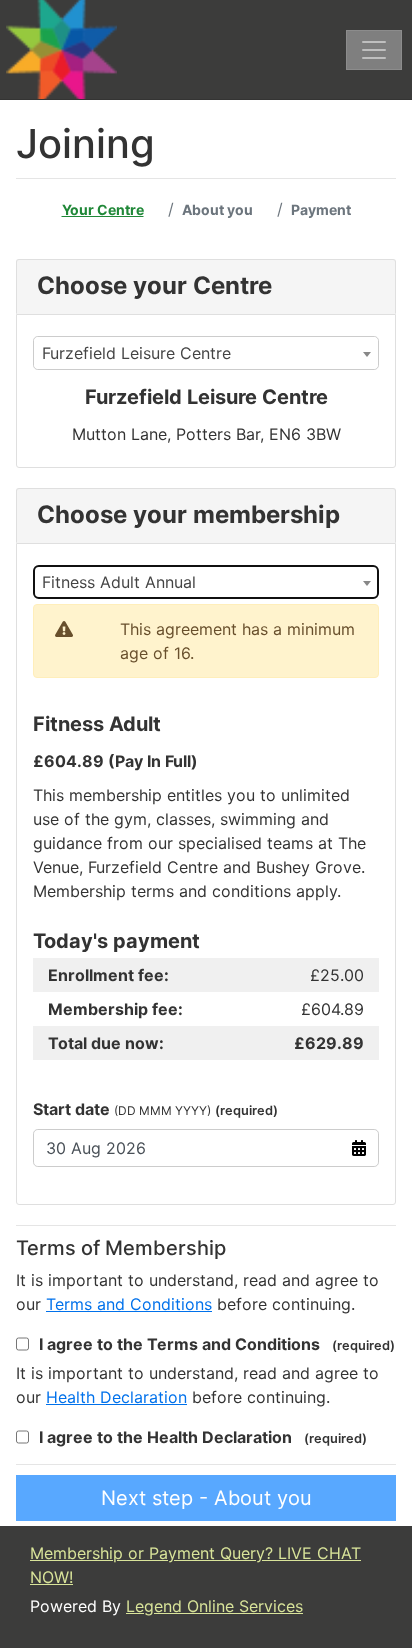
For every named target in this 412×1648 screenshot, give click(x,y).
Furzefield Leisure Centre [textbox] (136, 353)
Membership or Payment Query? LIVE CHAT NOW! (195, 1565)
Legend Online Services (214, 1606)
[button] (129, 1304)
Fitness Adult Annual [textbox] (119, 582)
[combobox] (206, 353)
